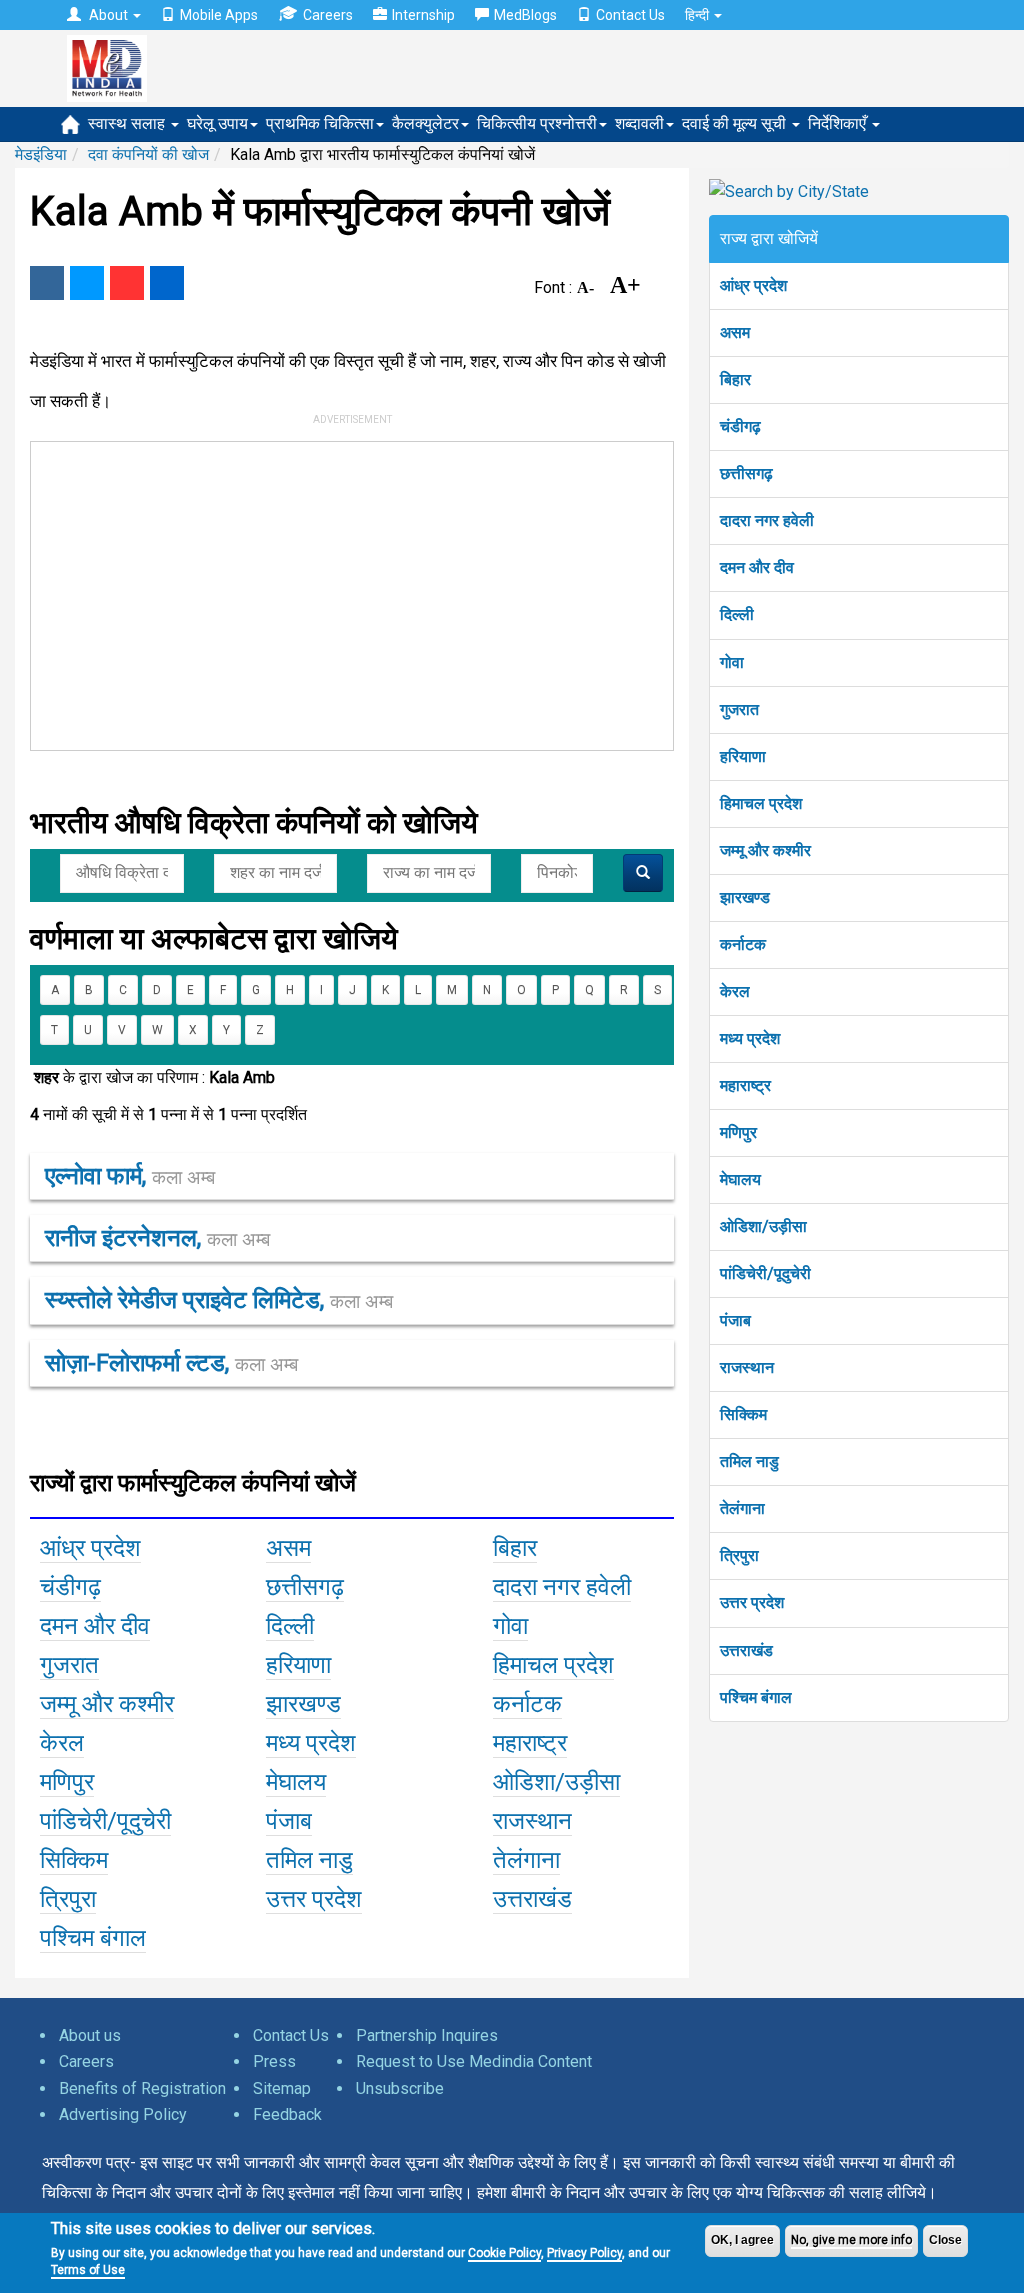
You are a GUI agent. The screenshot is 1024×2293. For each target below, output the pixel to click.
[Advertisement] (333, 592)
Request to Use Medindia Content (474, 2061)
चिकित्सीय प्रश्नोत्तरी (537, 123)
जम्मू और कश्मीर (765, 850)
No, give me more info (851, 2240)
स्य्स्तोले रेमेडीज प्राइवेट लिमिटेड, (219, 1300)
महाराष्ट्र (745, 1085)
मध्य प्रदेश (750, 1038)
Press (274, 2061)
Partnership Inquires (427, 2035)
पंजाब (735, 1320)
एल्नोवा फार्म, (130, 1176)
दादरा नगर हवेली (767, 520)
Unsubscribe (400, 2088)
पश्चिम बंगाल (756, 1697)
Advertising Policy (123, 2114)
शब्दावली (639, 123)
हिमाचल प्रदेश (761, 803)
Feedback (287, 2114)
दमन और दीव (757, 567)
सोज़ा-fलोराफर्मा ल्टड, (171, 1363)
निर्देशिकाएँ (839, 123)
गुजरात (739, 709)
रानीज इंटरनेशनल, (157, 1238)
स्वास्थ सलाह (128, 123)
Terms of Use (88, 2270)
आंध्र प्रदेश (753, 285)
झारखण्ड (745, 897)
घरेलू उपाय (217, 123)
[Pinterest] (127, 283)
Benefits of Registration (142, 2088)
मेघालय (740, 1179)
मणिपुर (738, 1132)
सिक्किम (743, 1414)
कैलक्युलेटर (425, 123)
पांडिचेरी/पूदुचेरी (765, 1273)
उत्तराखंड (746, 1650)
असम (735, 332)
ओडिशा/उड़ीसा (763, 1226)
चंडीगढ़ (740, 426)
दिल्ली (737, 614)
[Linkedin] (167, 283)
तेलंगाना (742, 1508)
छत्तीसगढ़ (746, 473)
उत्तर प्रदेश (752, 1602)
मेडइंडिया (41, 154)
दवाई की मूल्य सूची (736, 123)
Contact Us (630, 15)
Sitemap (282, 2088)
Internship (423, 15)
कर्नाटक (743, 944)
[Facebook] (47, 283)
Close (945, 2240)
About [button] (108, 15)
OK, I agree (742, 2240)
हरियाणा (743, 756)
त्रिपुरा (739, 1555)
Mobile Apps (219, 15)
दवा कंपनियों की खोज (148, 154)
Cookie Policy (504, 2253)
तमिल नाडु (749, 1461)
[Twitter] (87, 283)
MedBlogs (525, 15)
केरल (735, 991)
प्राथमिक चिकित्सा (320, 123)
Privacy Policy (584, 2253)
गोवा (732, 662)
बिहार (735, 379)
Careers (328, 15)
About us (90, 2035)
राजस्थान (747, 1367)
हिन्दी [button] (698, 15)
